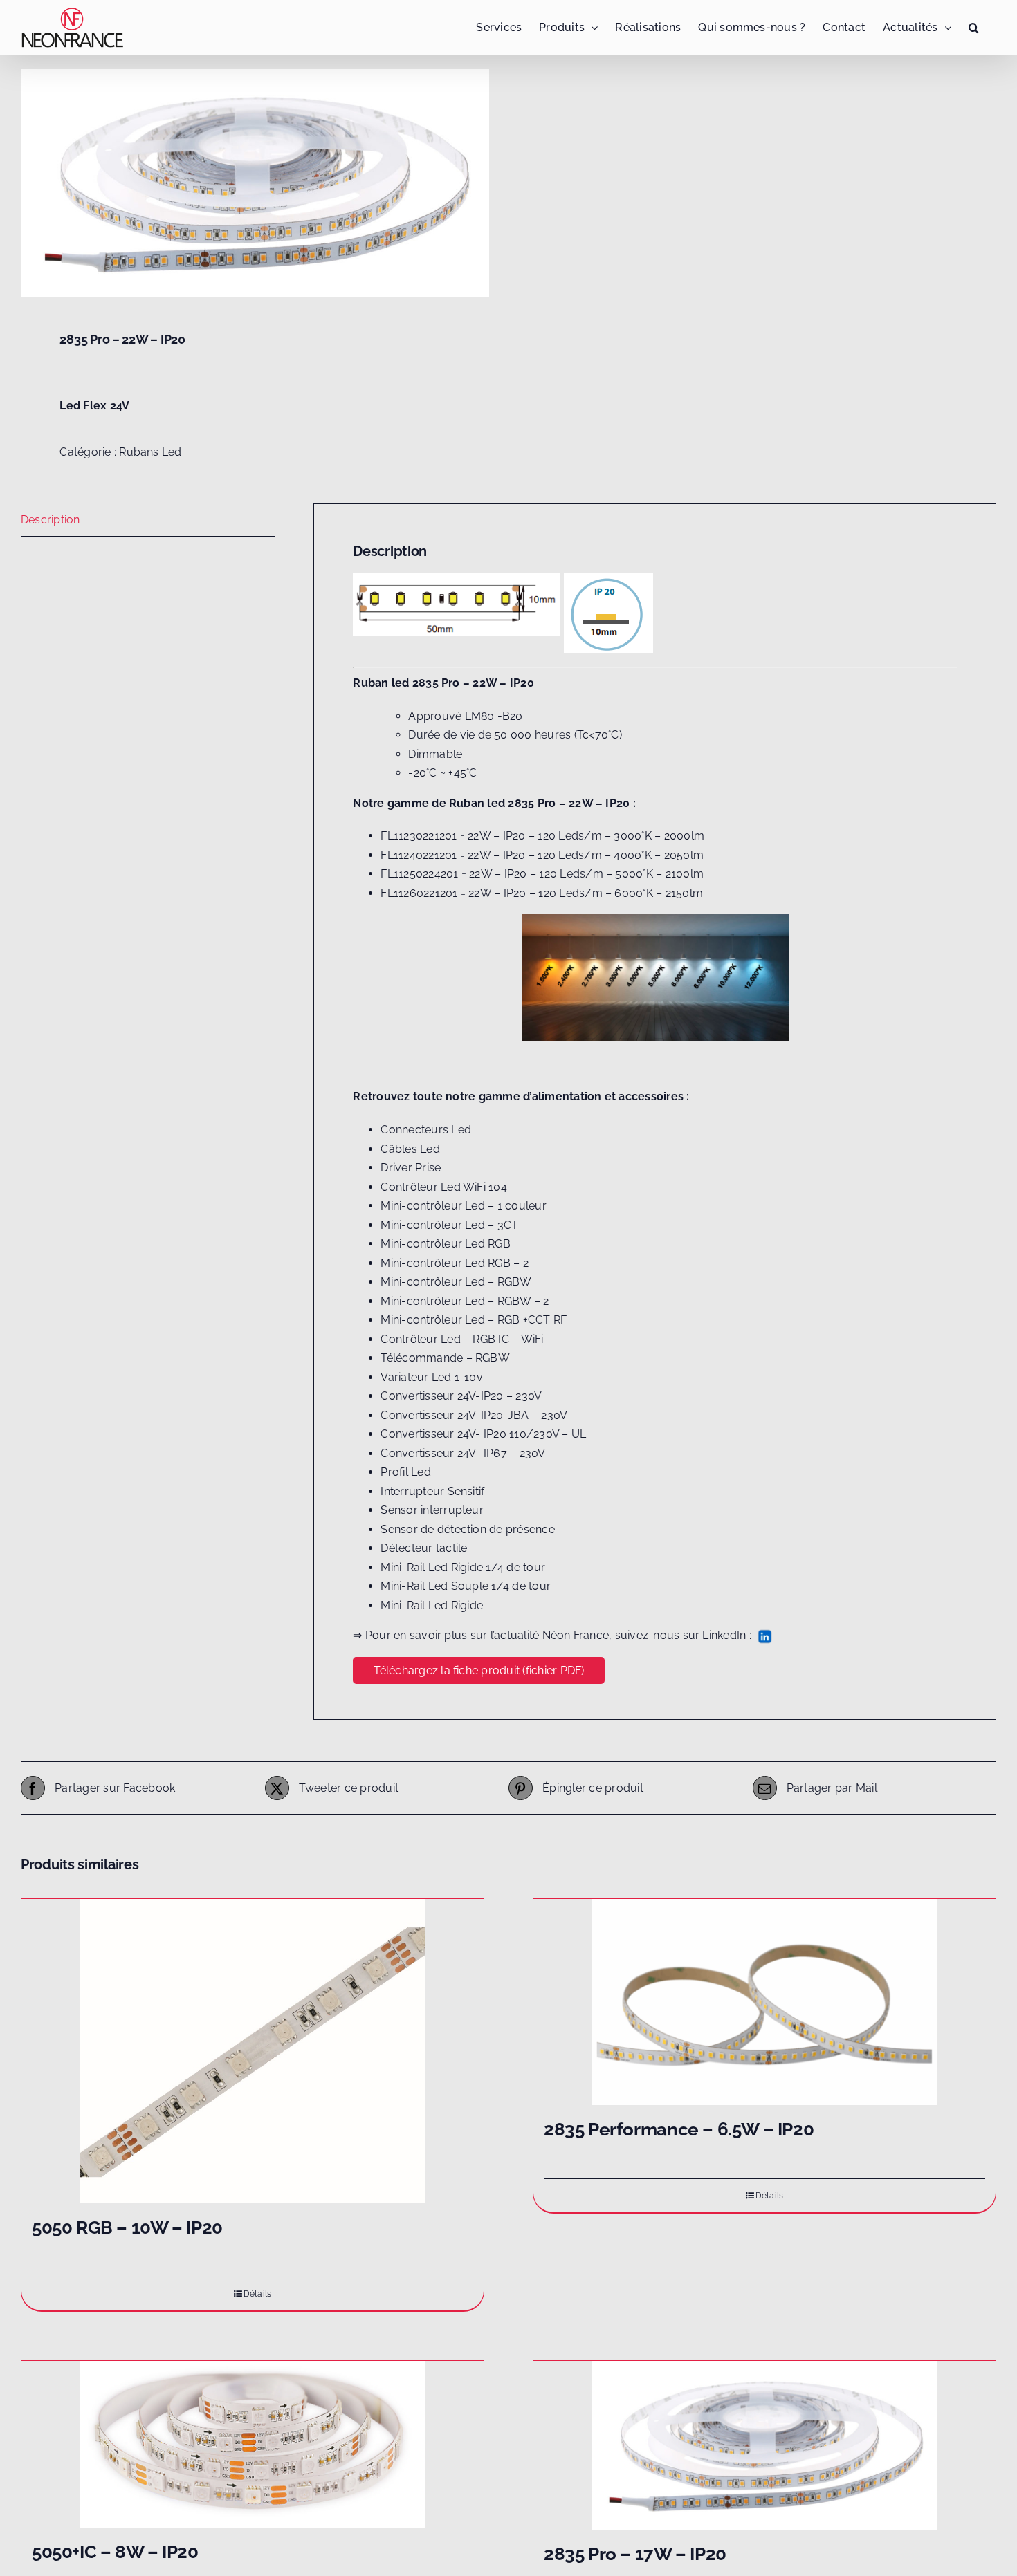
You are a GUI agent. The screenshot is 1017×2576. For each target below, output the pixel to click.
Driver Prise (411, 1168)
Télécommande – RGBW (445, 1358)
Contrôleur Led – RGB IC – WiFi (462, 1339)
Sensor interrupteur (432, 1510)
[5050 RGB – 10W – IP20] (253, 2051)
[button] (974, 28)
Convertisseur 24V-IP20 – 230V (461, 1396)
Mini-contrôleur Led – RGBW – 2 (465, 1301)
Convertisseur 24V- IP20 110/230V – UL (483, 1434)
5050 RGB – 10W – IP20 (127, 2227)
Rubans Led (150, 452)
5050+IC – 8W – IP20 (115, 2552)
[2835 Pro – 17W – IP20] (764, 2445)
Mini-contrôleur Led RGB (446, 1244)
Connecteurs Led (426, 1130)
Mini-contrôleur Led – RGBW (456, 1282)
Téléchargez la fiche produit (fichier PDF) (479, 1670)
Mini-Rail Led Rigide (432, 1605)
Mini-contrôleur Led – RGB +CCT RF (474, 1320)
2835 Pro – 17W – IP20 (635, 2554)
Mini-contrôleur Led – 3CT (449, 1225)
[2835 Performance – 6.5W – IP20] (764, 2002)
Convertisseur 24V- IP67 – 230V (463, 1453)
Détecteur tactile (424, 1548)
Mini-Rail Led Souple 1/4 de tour (466, 1586)
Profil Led (405, 1472)
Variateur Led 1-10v (432, 1377)
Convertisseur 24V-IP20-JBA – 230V (474, 1415)
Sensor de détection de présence (467, 1529)
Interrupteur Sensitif (432, 1491)
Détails (258, 2294)
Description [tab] (51, 520)
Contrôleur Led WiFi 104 (444, 1187)
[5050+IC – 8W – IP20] (253, 2444)
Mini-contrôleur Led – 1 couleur (463, 1206)
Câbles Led (410, 1149)
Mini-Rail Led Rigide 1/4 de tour (463, 1567)
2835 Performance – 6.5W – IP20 (679, 2129)
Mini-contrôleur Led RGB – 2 (454, 1263)
